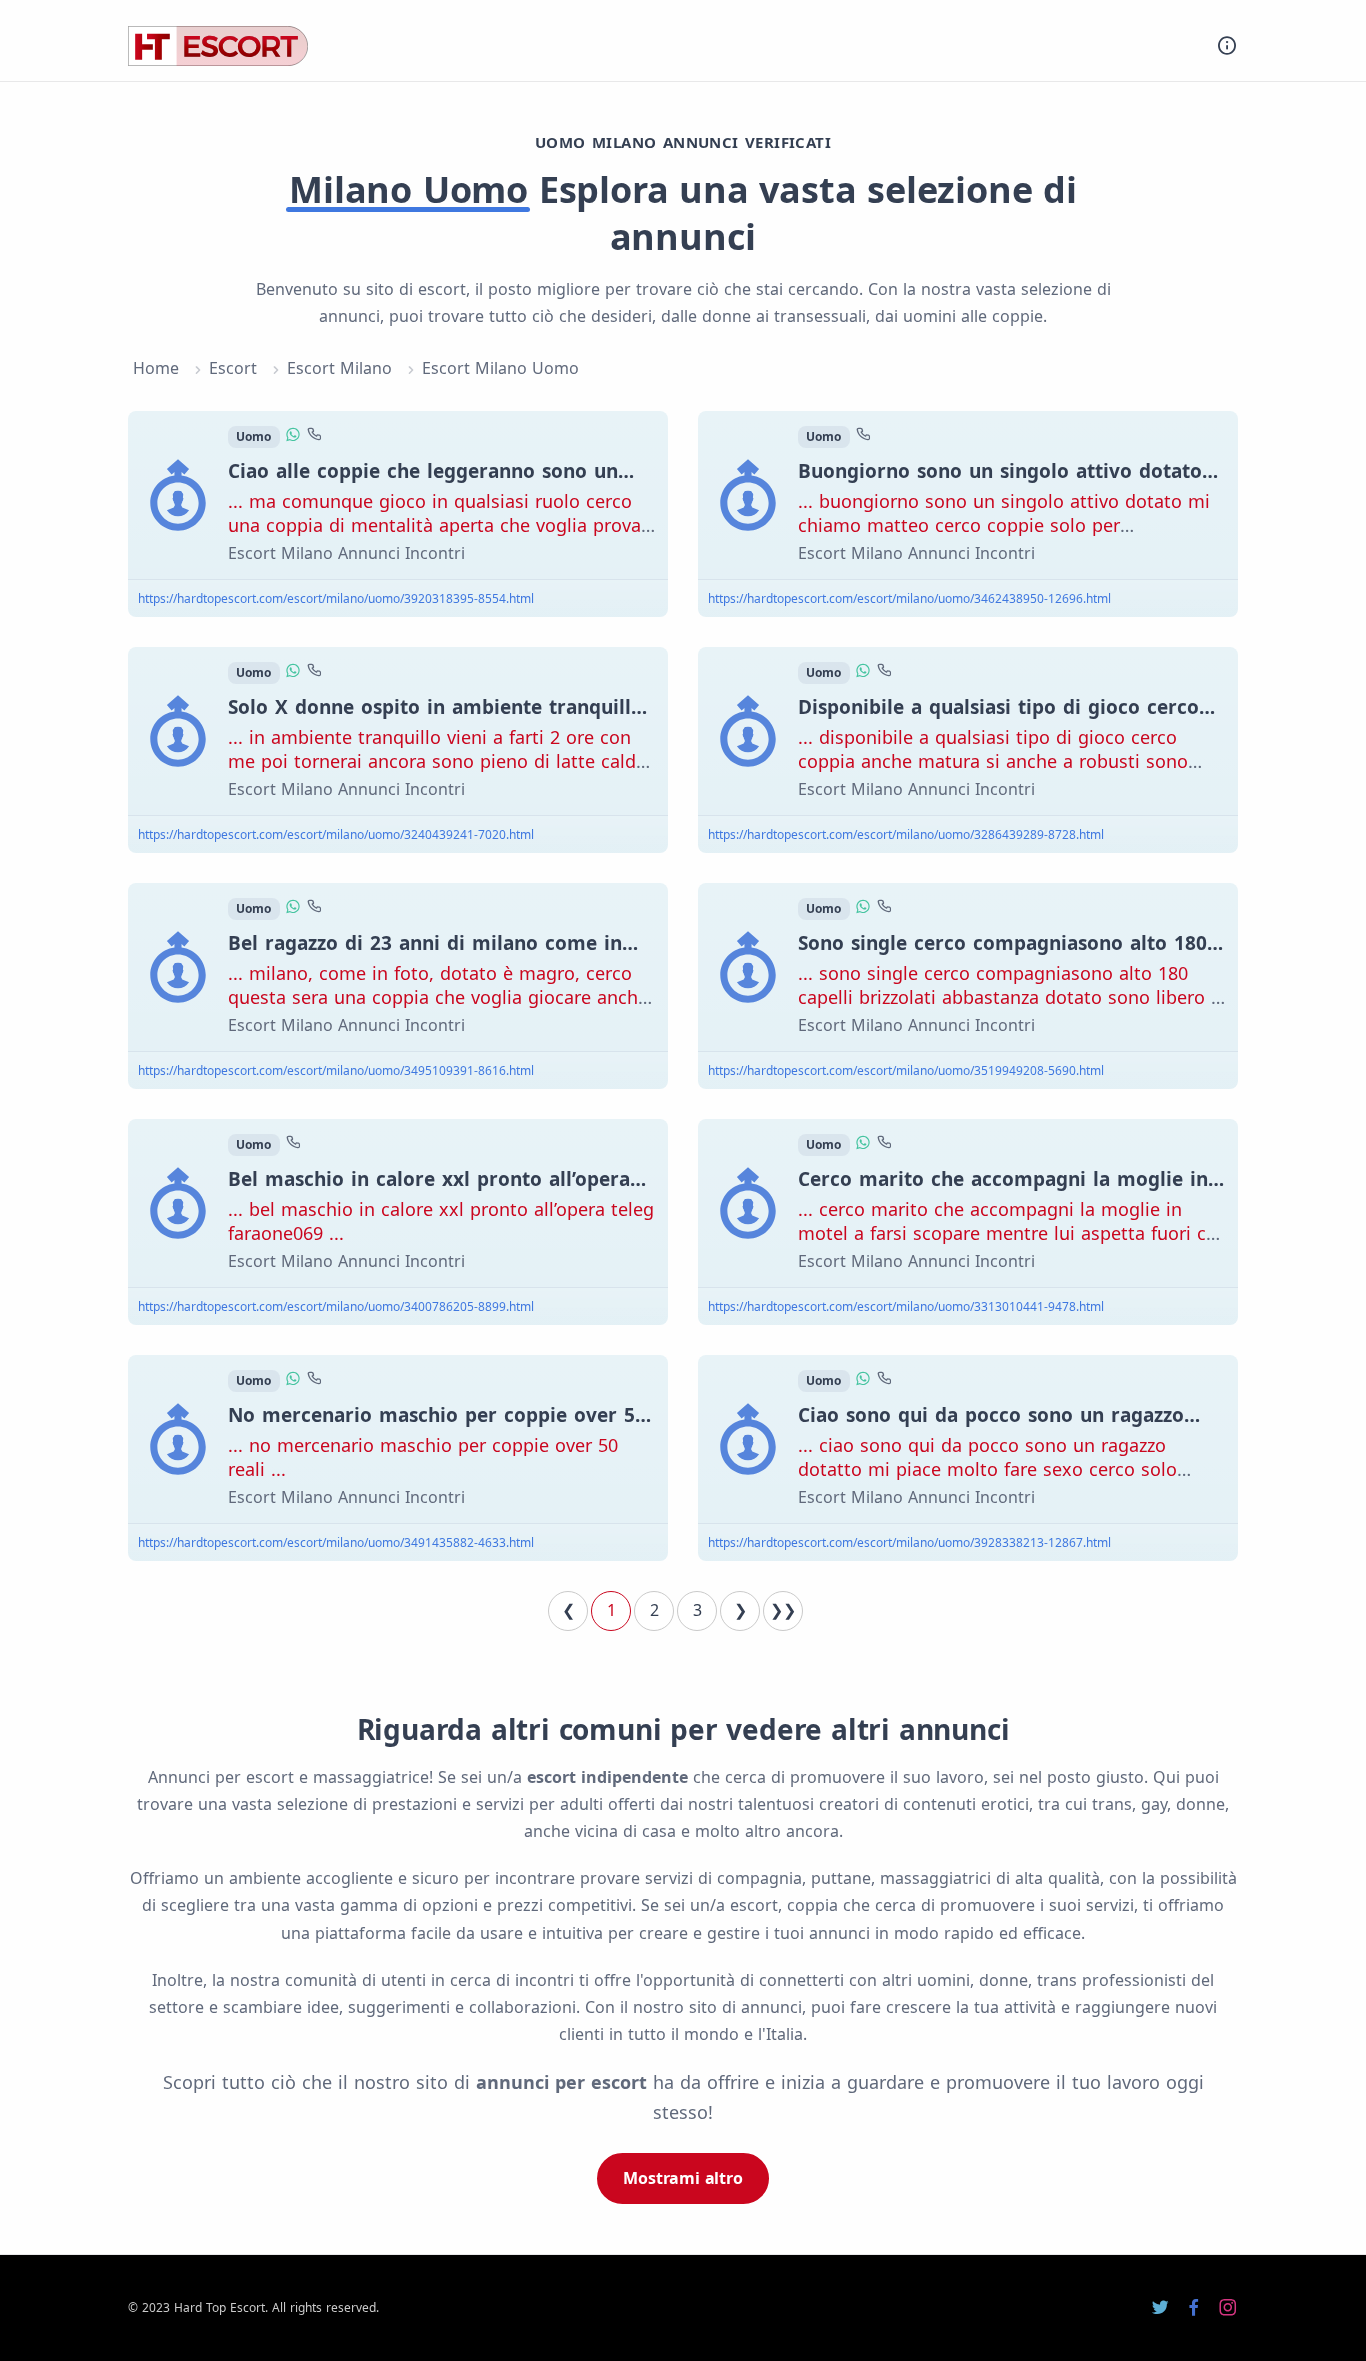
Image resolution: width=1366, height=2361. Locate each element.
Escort (233, 368)
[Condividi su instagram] (1228, 2308)
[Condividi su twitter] (1160, 2308)
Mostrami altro (682, 2178)
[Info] (1227, 45)
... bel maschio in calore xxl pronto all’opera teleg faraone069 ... (441, 1221)
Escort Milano (339, 368)
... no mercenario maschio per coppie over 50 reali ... (423, 1457)
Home (156, 368)
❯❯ (783, 1610)
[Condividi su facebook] (1194, 2308)
